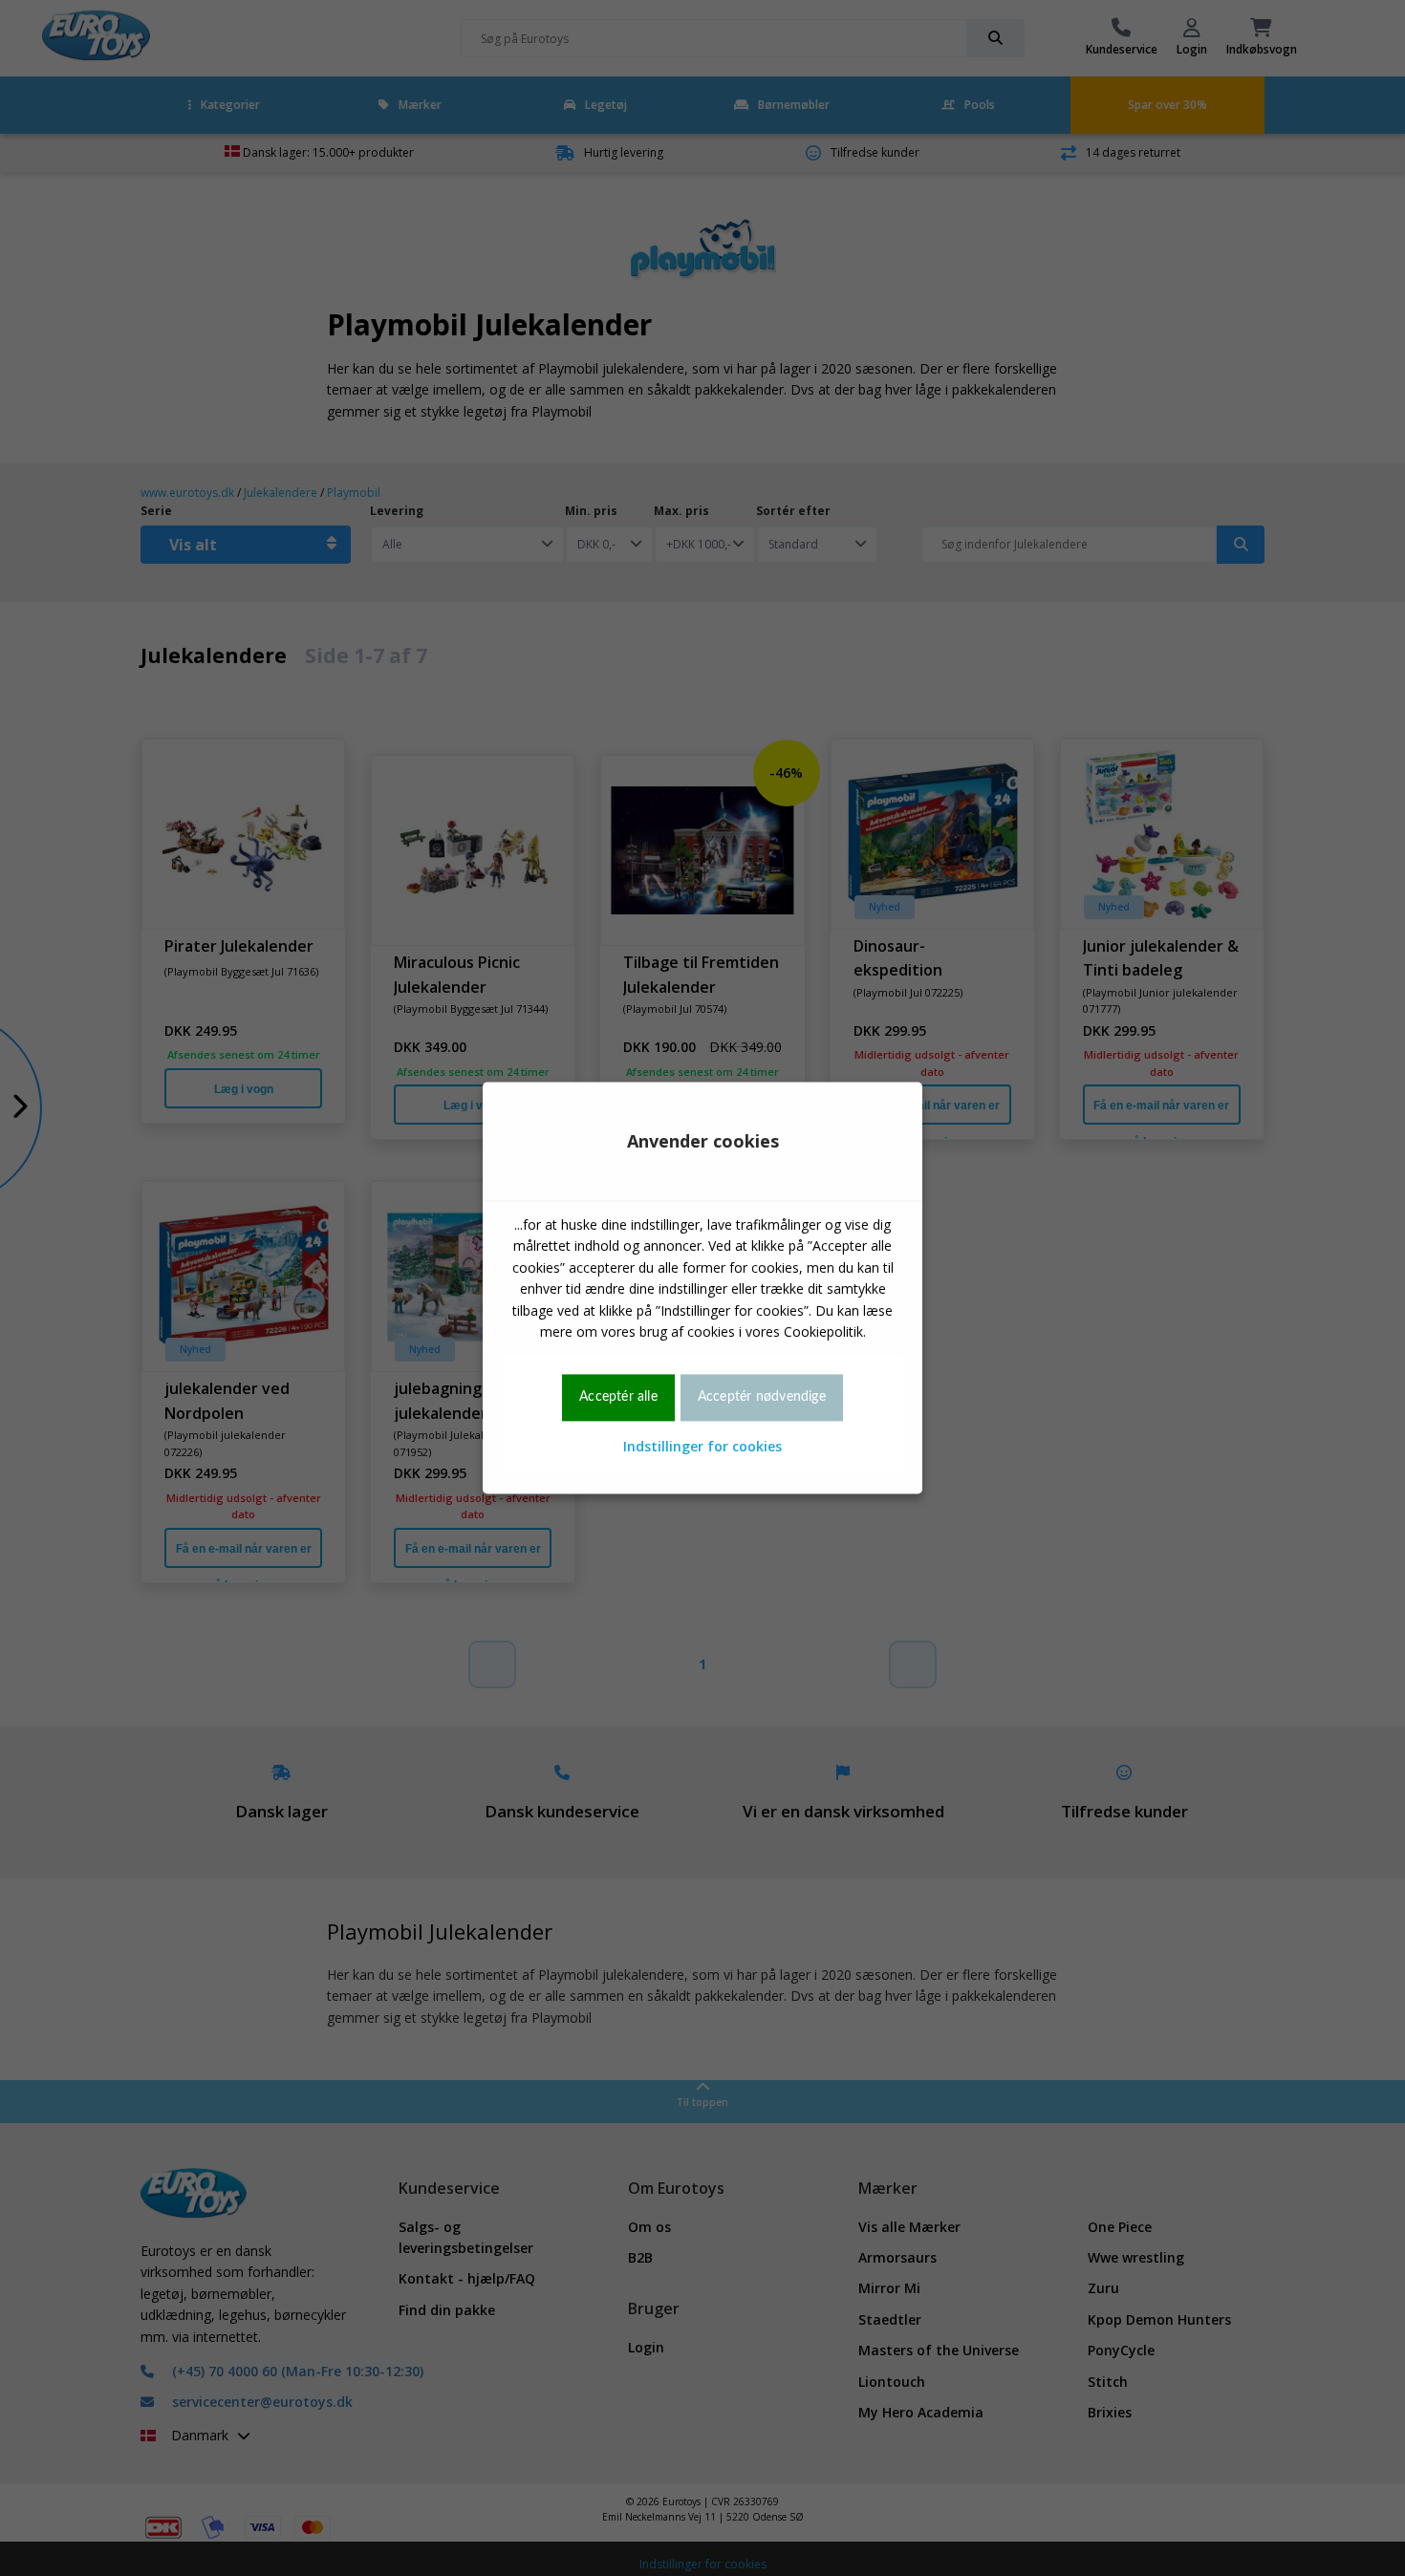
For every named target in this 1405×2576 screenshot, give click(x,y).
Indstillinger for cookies (702, 1446)
